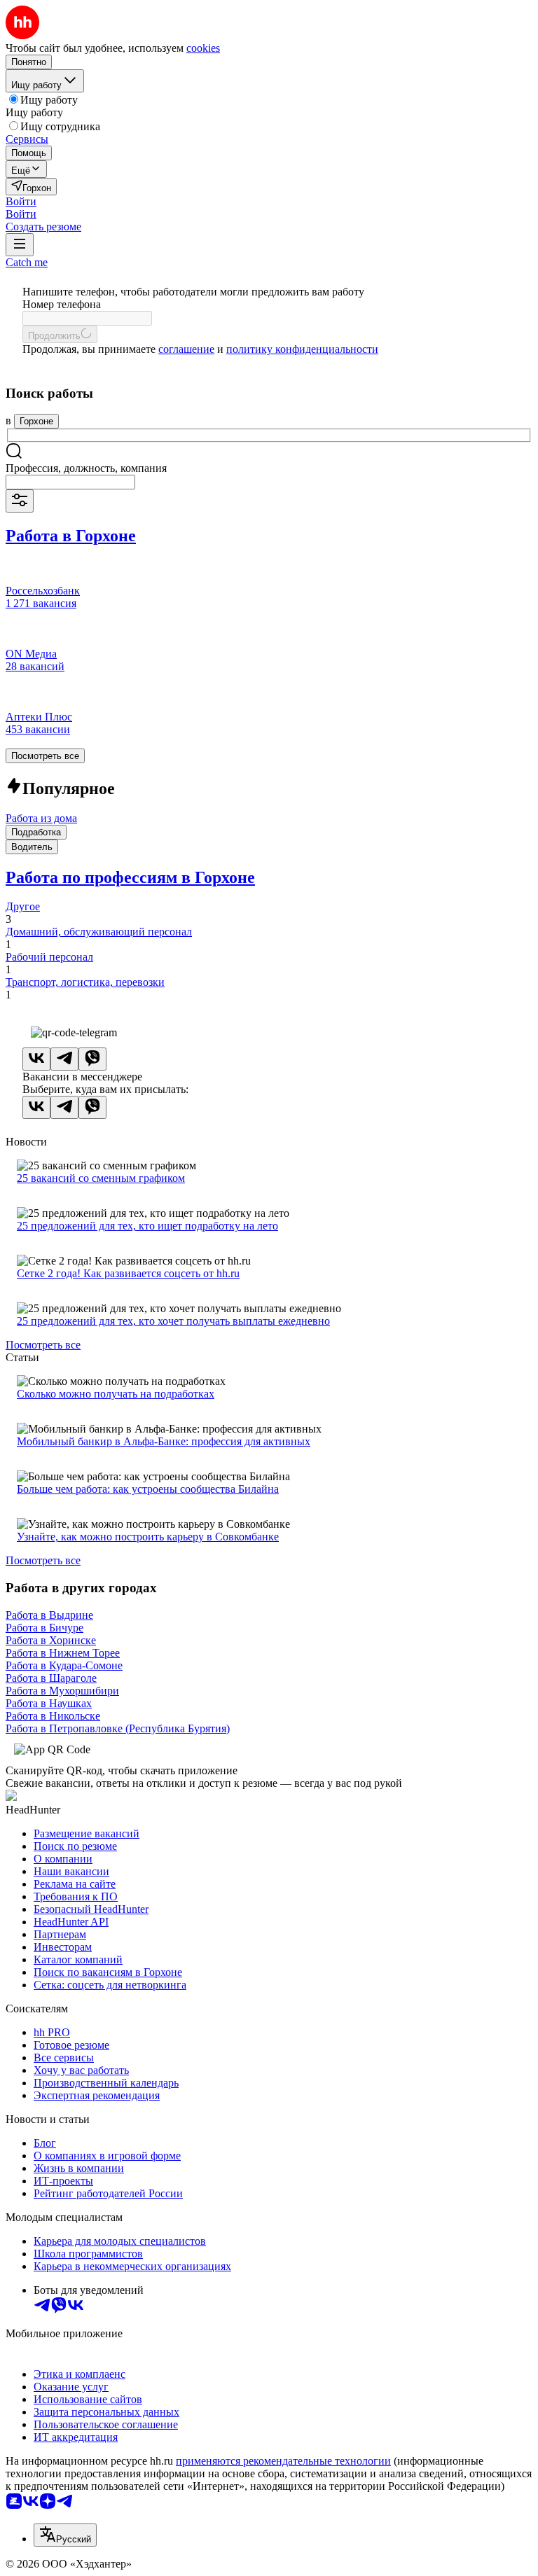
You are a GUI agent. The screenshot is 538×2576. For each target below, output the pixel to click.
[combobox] (70, 482)
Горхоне (36, 421)
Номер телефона (62, 304)
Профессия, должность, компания (86, 468)
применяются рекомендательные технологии (283, 2461)
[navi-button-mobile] (20, 245)
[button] (21, 201)
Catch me (27, 262)
